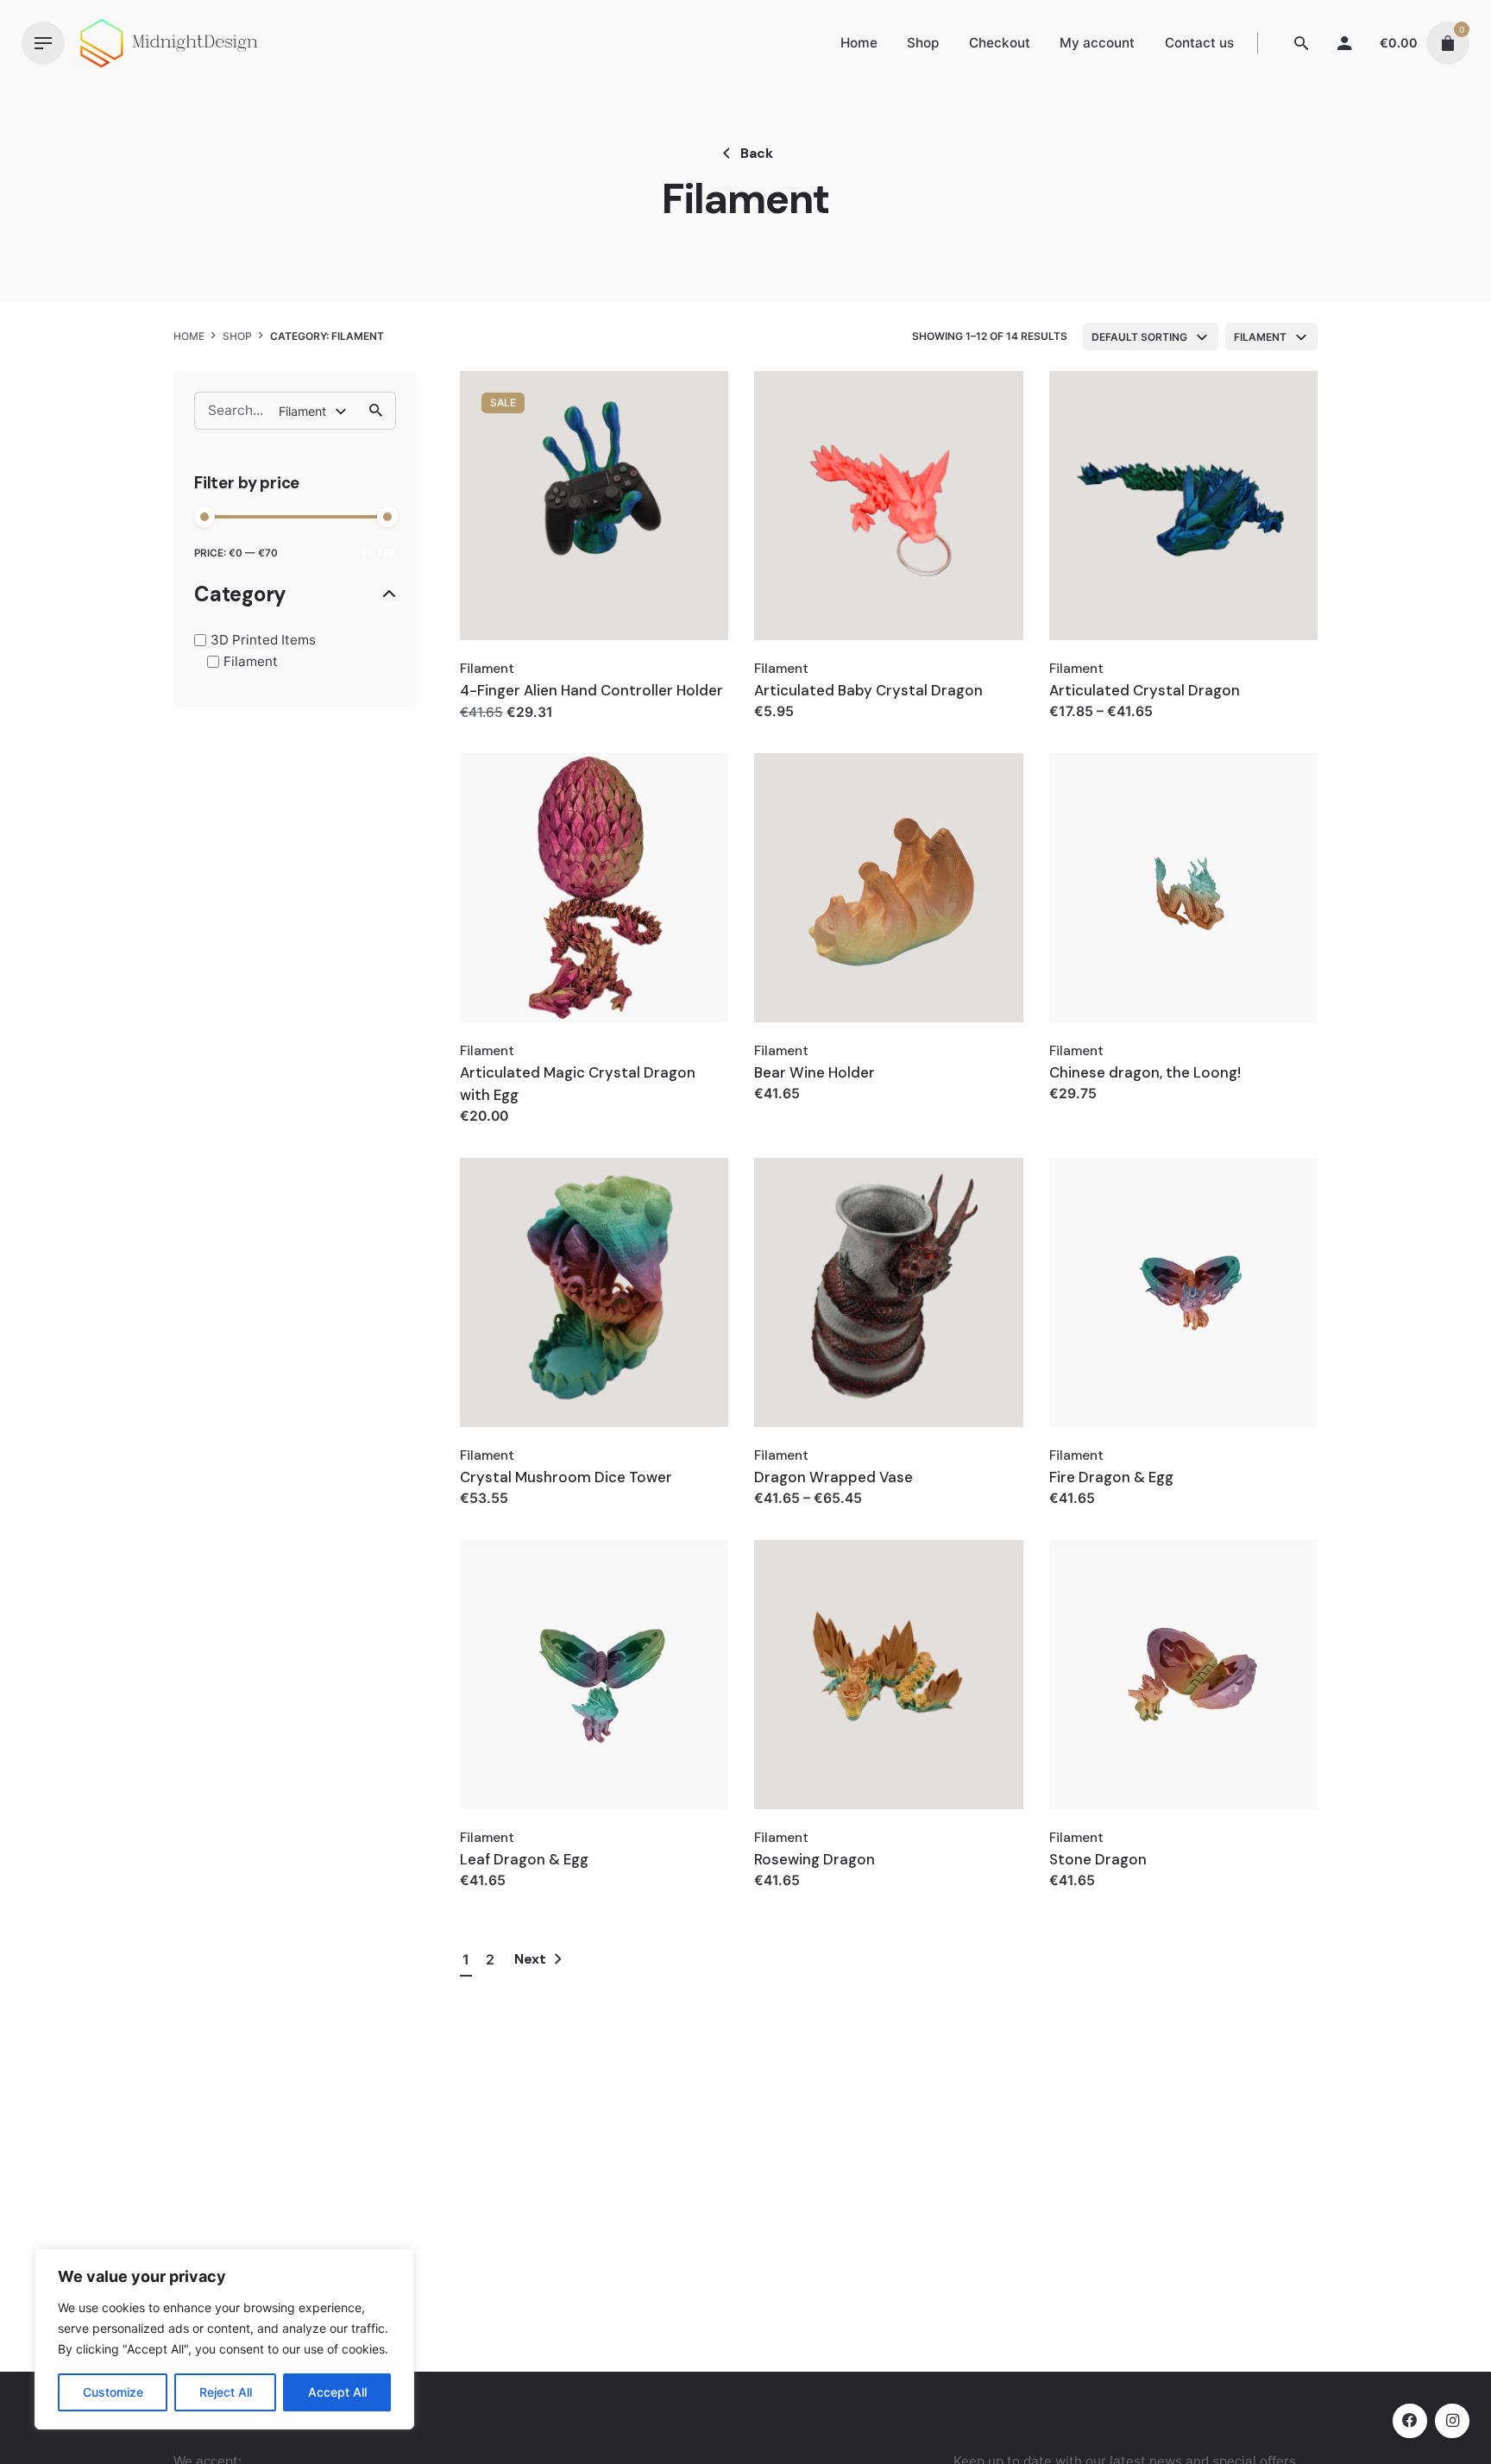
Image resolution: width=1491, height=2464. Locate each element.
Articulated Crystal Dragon (1145, 690)
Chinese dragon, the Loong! (1145, 1072)
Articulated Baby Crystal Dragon (868, 690)
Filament (251, 661)
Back (757, 153)
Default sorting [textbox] (1139, 337)
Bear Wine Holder (815, 1072)
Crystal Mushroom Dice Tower (566, 1477)
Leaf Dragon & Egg (524, 1859)
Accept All (337, 2392)
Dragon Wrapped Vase (834, 1477)
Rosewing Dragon (815, 1859)
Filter (379, 553)
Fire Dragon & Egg (1111, 1477)
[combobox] (1151, 336)
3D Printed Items (263, 640)
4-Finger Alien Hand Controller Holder (591, 690)
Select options (510, 729)
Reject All (226, 2392)
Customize (113, 2392)
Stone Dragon (1098, 1859)
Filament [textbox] (1260, 337)
